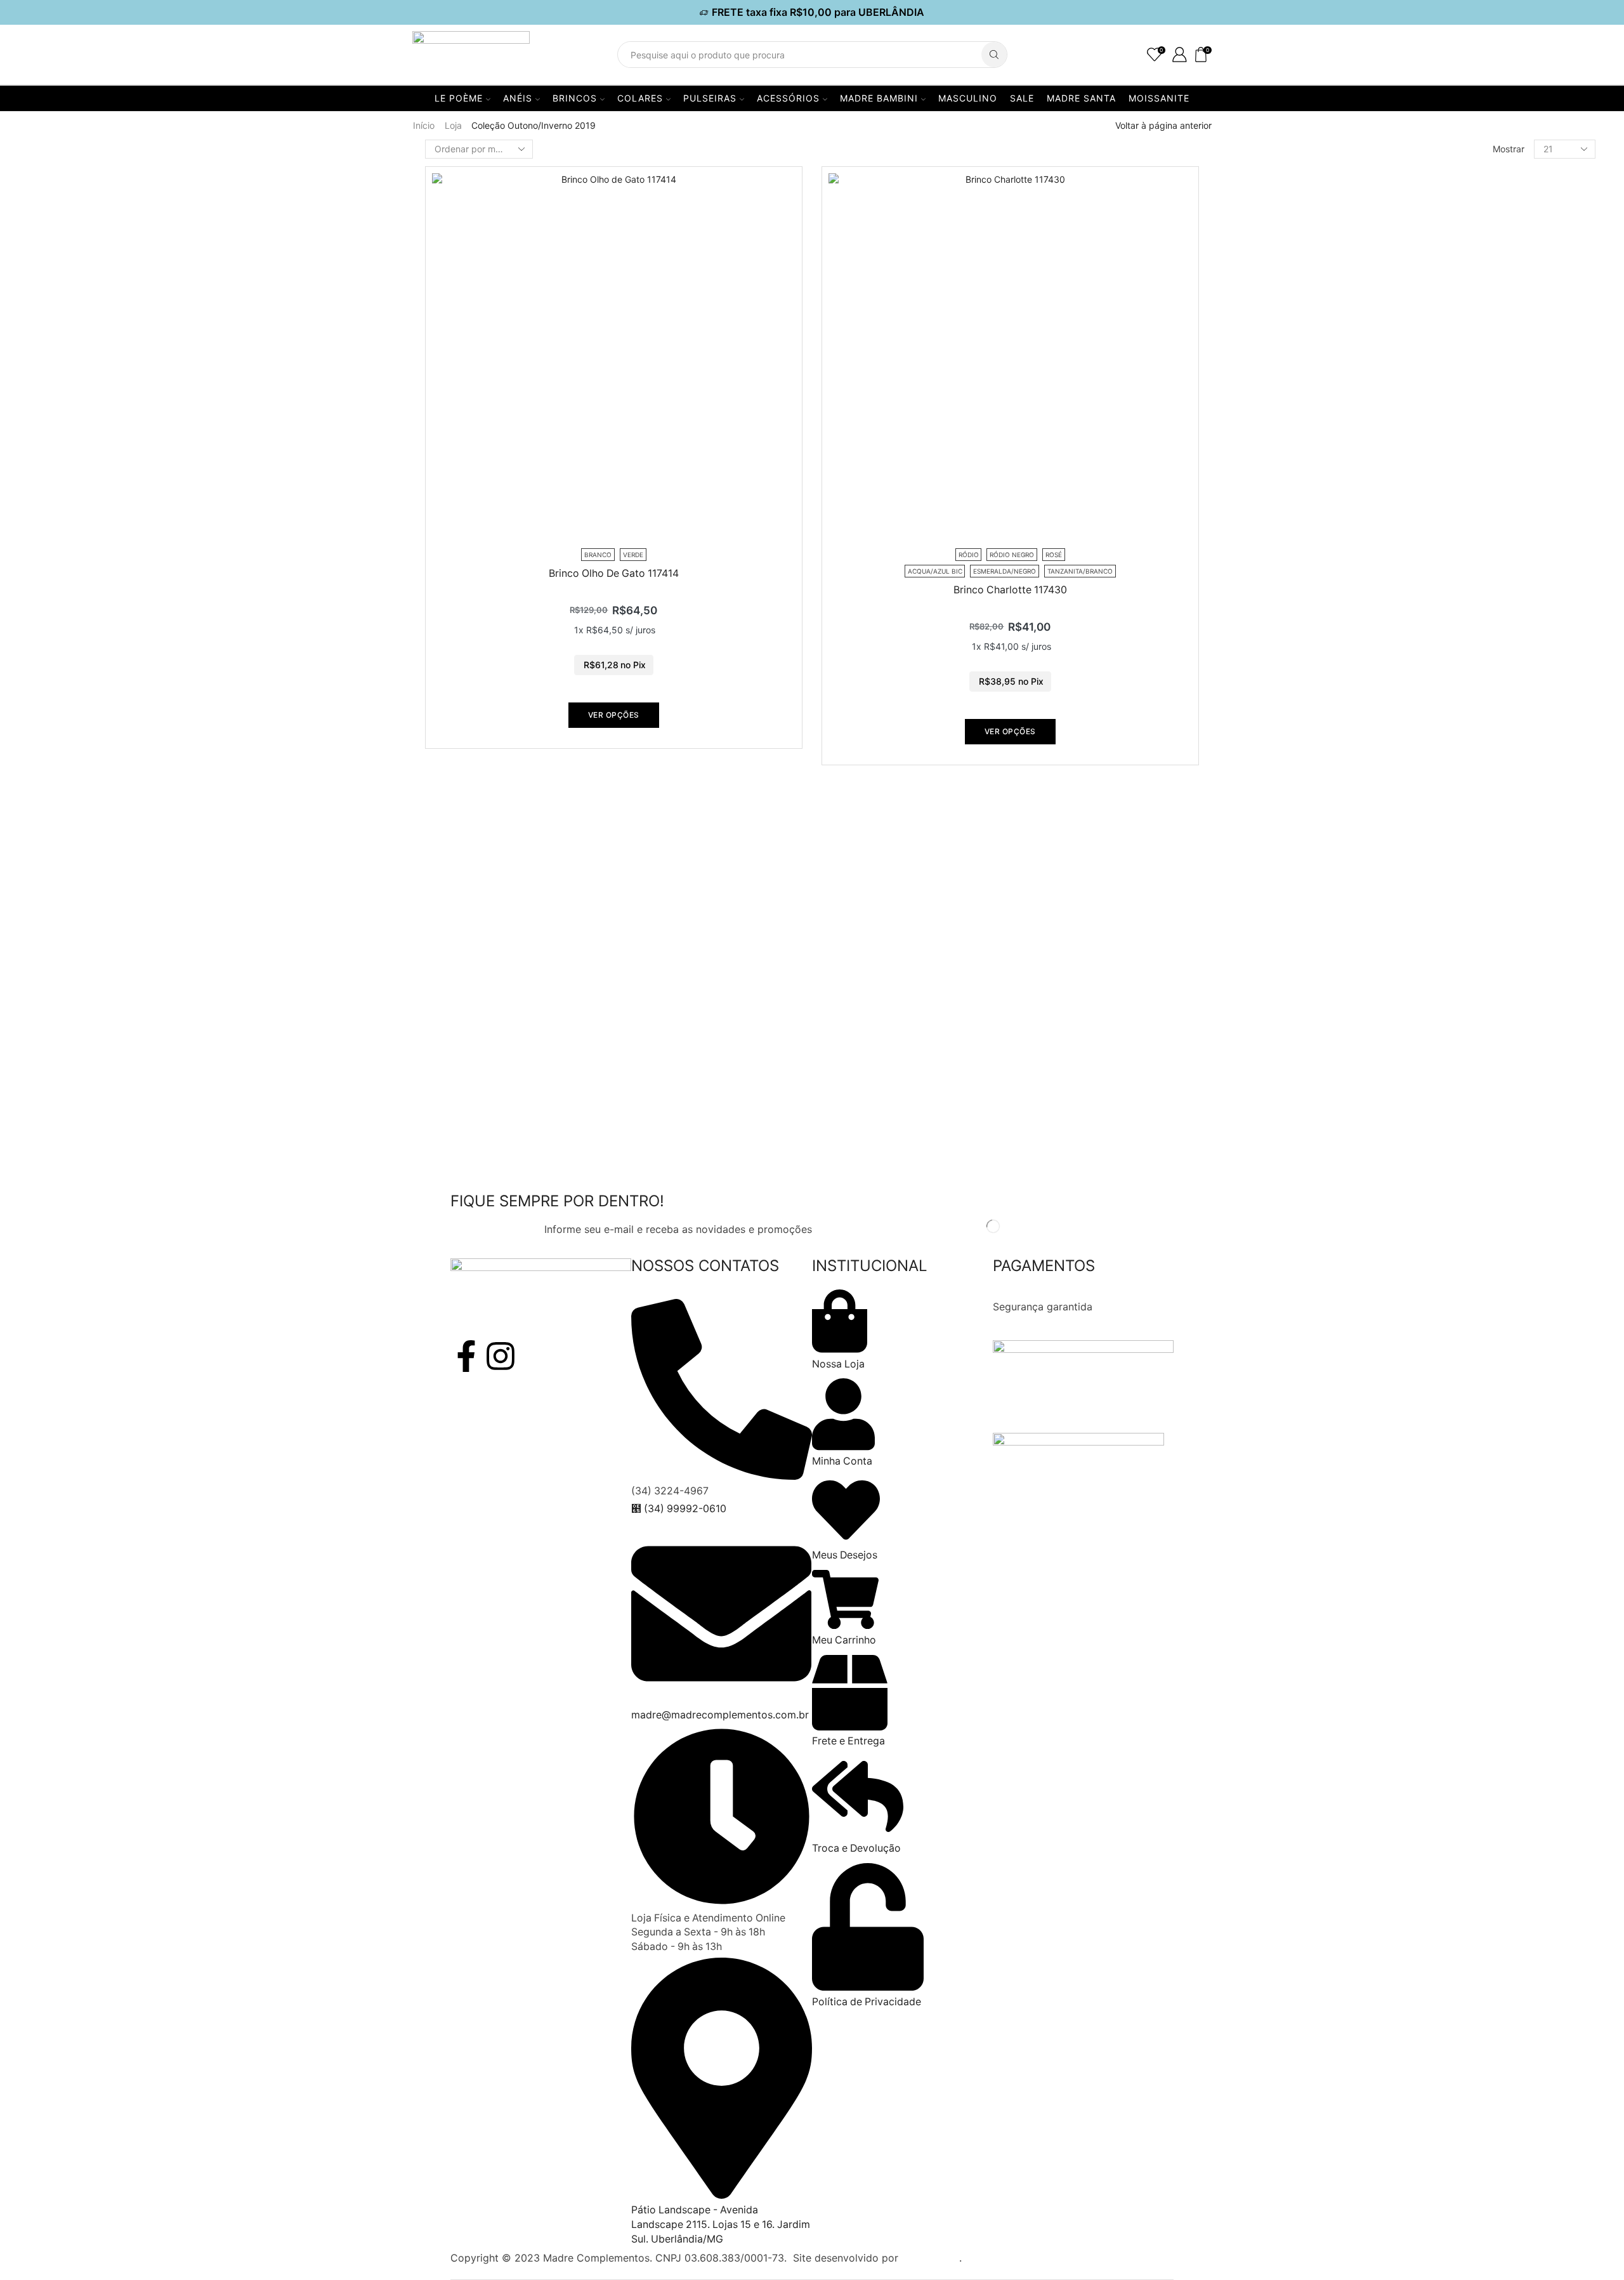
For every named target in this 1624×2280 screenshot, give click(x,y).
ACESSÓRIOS (788, 98)
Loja (453, 125)
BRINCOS (575, 98)
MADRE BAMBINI (879, 98)
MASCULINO (968, 98)
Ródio (1248, 267)
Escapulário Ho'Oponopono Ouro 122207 (1373, 583)
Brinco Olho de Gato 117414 (614, 573)
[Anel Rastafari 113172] (1240, 1029)
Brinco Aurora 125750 (1327, 1130)
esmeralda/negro (1274, 447)
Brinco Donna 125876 (1326, 896)
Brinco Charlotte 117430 (1010, 590)
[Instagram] (501, 1356)
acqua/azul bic (1269, 425)
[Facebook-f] (466, 1356)
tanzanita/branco (1275, 469)
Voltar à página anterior (1163, 125)
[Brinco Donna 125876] (1240, 911)
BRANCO (1255, 404)
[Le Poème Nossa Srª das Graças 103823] (1240, 725)
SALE (1022, 98)
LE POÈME (459, 98)
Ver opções (614, 715)
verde (1247, 490)
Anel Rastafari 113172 (1325, 1014)
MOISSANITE (1159, 98)
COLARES (640, 98)
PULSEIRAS (710, 98)
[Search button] (994, 55)
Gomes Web (930, 2258)
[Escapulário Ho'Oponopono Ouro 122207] (1240, 609)
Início (424, 125)
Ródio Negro (1264, 289)
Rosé (1246, 311)
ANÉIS (518, 98)
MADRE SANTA (1081, 98)
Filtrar (1235, 182)
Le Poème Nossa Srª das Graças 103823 (1371, 700)
